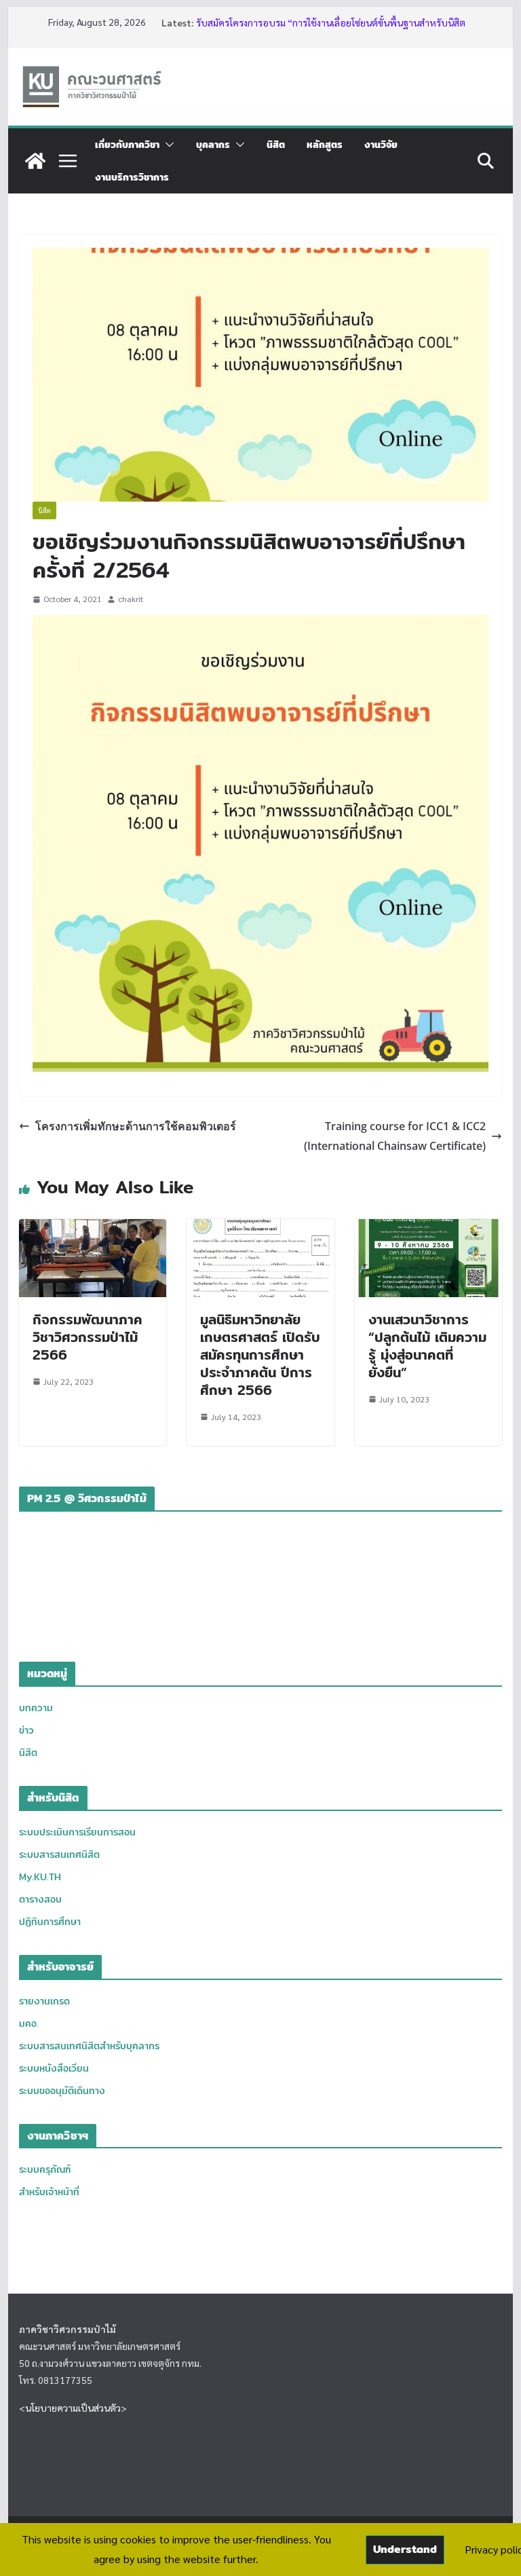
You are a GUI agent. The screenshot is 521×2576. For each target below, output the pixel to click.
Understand (405, 2549)
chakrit (131, 599)
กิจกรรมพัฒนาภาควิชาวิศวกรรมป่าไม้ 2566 (88, 1337)
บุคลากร (213, 145)
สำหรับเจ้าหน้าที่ (49, 2192)
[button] (167, 145)
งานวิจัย (381, 145)
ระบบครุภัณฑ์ (45, 2169)
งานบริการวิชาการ (132, 177)
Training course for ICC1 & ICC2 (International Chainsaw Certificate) (395, 1136)
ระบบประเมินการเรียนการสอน (77, 1832)
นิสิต (276, 145)
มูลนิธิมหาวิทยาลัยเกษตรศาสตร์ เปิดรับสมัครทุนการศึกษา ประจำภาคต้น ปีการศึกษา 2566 (260, 1355)
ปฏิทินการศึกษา (50, 1922)
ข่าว (26, 1730)
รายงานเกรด (44, 2001)
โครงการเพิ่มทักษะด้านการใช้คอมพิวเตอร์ (136, 1126)
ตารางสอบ (40, 1899)
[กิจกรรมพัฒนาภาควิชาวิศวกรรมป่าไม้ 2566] (93, 1228)
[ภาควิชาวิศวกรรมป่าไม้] (35, 161)
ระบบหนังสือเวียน (54, 2068)
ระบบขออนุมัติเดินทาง (62, 2091)
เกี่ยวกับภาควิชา (127, 145)
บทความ (36, 1708)
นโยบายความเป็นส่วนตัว (73, 2408)
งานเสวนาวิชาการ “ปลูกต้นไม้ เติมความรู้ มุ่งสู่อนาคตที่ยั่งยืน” (427, 1346)
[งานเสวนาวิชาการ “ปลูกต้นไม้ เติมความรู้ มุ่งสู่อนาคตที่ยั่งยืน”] (429, 1228)
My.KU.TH (40, 1877)
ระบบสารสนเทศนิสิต (59, 1854)
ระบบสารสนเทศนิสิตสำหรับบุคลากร (89, 2046)
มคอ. (29, 2023)
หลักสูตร (325, 145)
